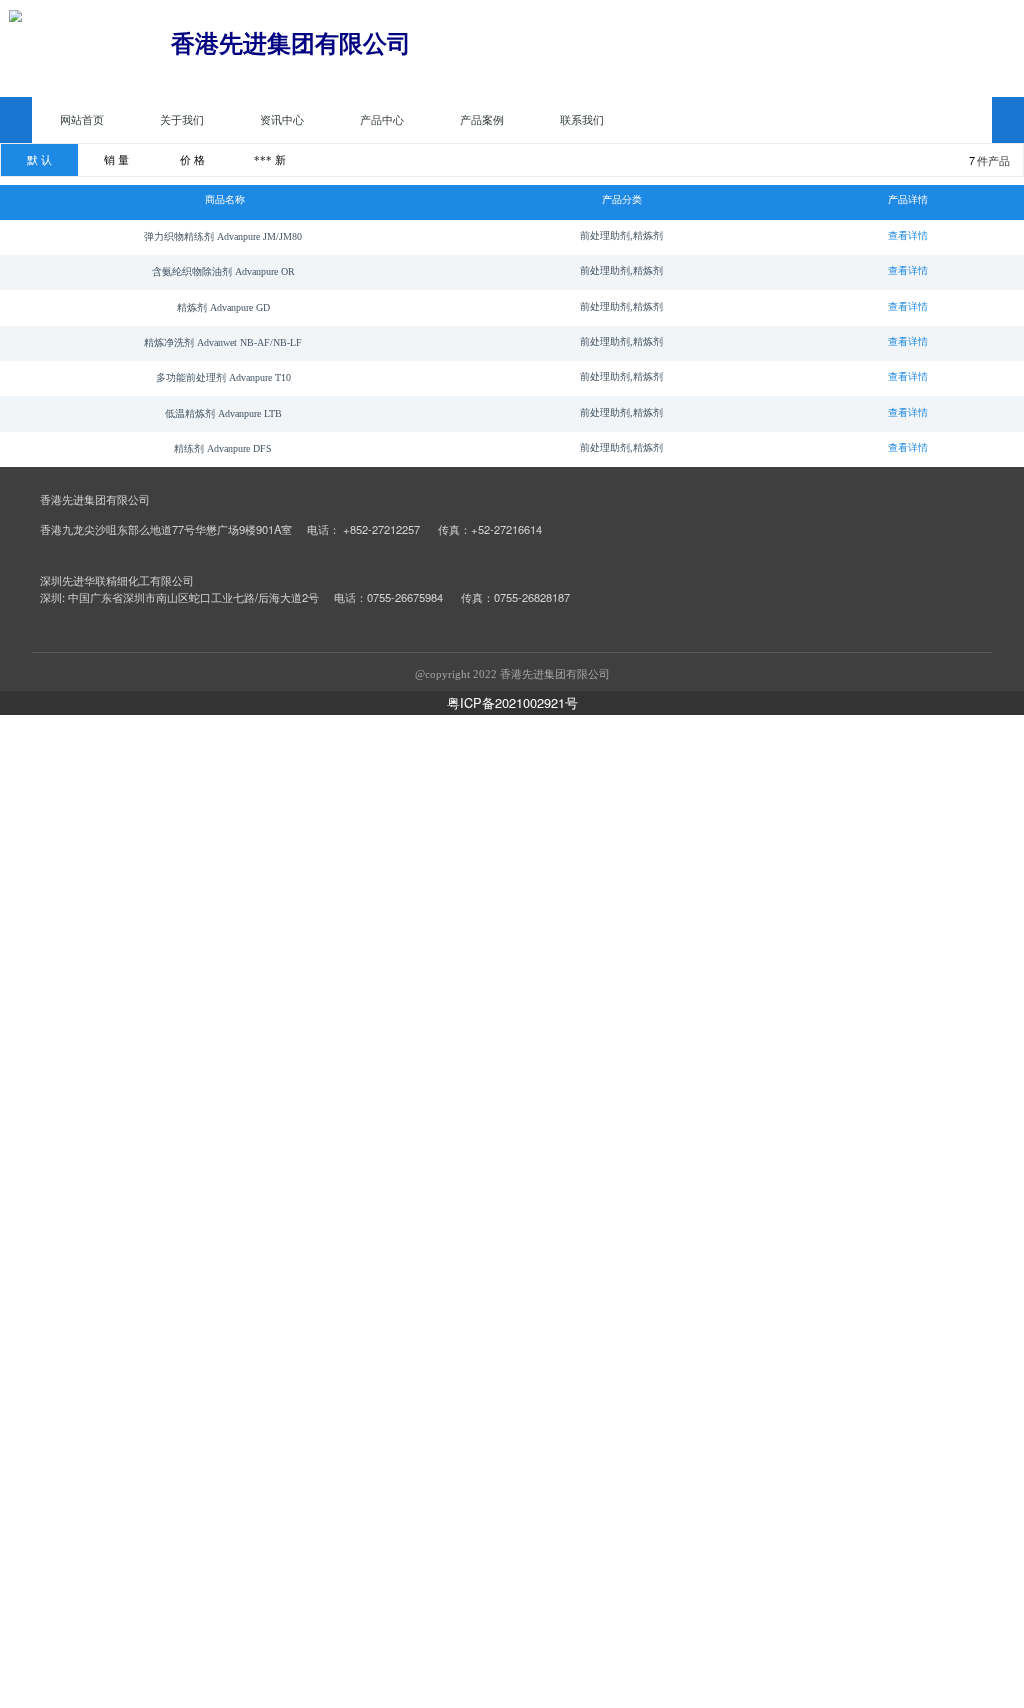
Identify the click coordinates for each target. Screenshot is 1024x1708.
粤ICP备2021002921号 (512, 702)
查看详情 (908, 235)
